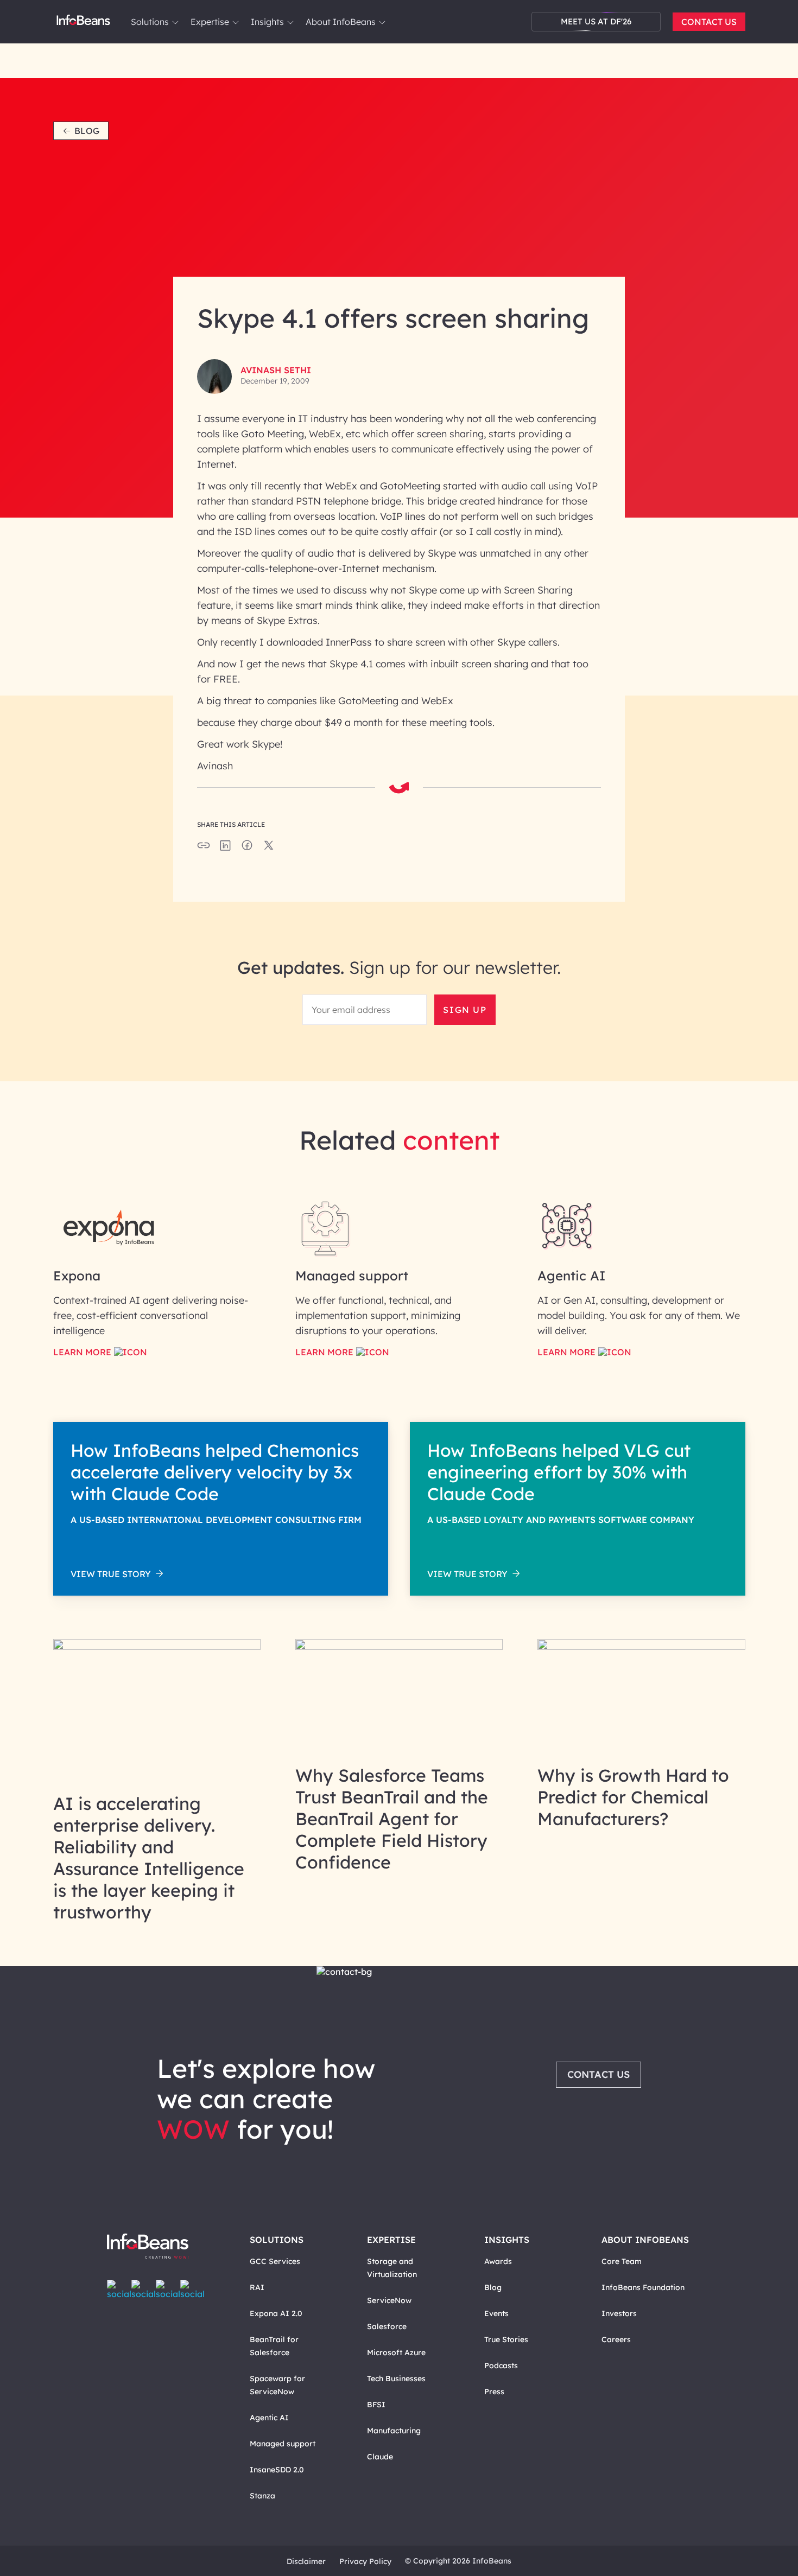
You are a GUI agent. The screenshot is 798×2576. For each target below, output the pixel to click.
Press (494, 2392)
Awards (498, 2261)
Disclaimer (306, 2561)
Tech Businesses (396, 2379)
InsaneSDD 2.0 (277, 2470)
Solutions (150, 22)
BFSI (376, 2405)
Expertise (210, 22)
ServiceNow (389, 2300)
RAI (257, 2287)
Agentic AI (269, 2418)
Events (496, 2313)
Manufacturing (394, 2431)
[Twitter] (144, 2290)
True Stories (506, 2339)
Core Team (622, 2261)
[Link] (157, 1647)
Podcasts (501, 2365)
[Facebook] (119, 2290)
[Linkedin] (192, 2290)
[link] (175, 22)
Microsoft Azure (396, 2352)
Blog (87, 131)
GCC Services (275, 2261)
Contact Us (709, 22)
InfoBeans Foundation (643, 2287)
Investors (619, 2313)
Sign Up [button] (465, 1010)
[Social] (225, 849)
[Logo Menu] (83, 22)
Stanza (262, 2496)
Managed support (283, 2444)
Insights (267, 22)
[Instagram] (168, 2290)
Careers (616, 2339)
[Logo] (159, 2247)
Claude (380, 2457)
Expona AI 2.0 (276, 2313)
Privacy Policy (365, 2561)
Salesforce (387, 2326)
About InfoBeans (341, 22)
